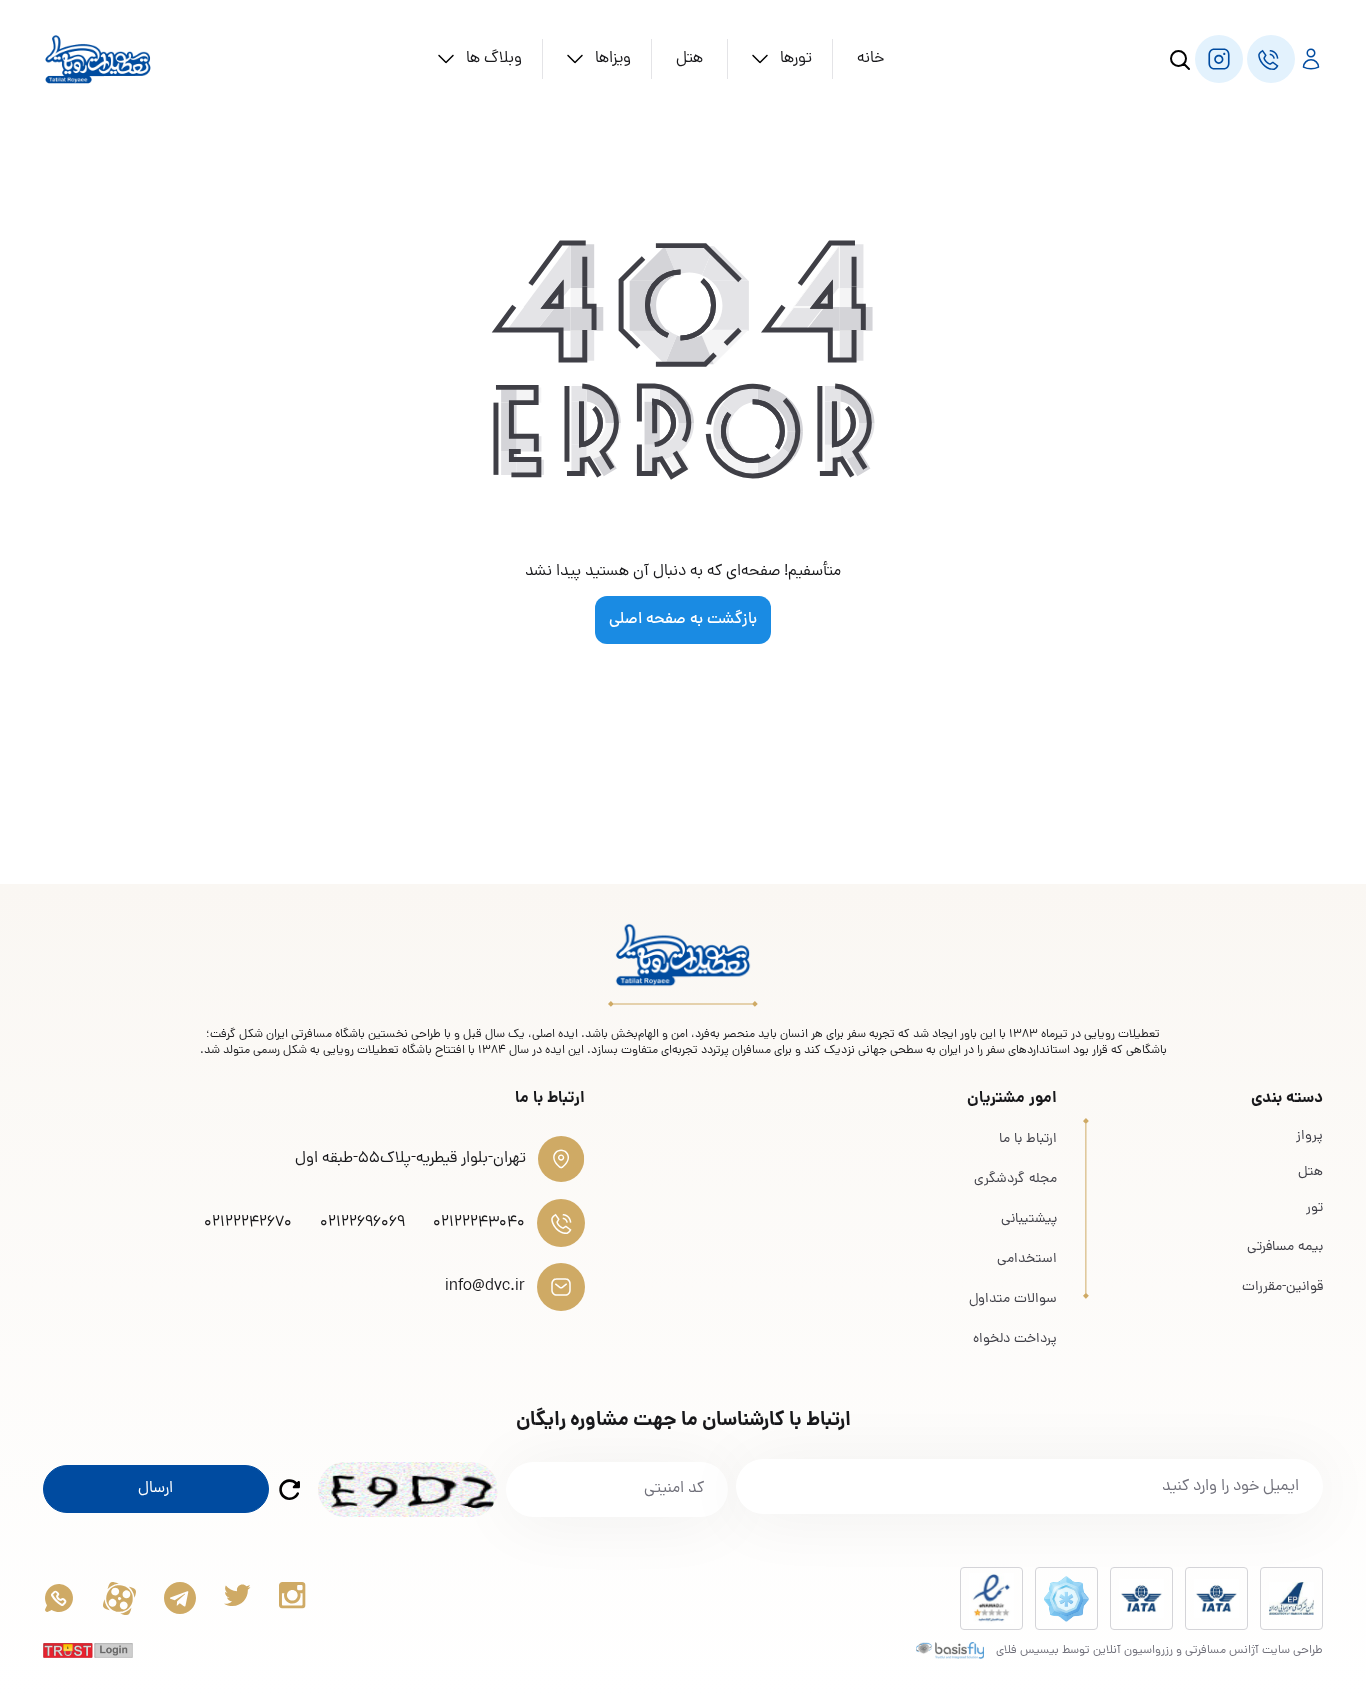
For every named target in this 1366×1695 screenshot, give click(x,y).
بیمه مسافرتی (1285, 1247)
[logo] (98, 59)
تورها (796, 59)
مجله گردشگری (1015, 1179)
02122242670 (248, 1223)
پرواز (1309, 1137)
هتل (689, 59)
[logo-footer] (683, 954)
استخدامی (1027, 1259)
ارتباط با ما (1028, 1139)
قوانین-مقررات (1282, 1287)
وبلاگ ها (494, 59)
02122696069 (362, 1223)
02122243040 (479, 1223)
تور (1314, 1209)
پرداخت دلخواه (1015, 1339)
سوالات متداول (1013, 1299)
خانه (870, 59)
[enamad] (991, 1598)
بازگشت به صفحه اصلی (683, 620)
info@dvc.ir (485, 1287)
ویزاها (613, 59)
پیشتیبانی (1029, 1219)
